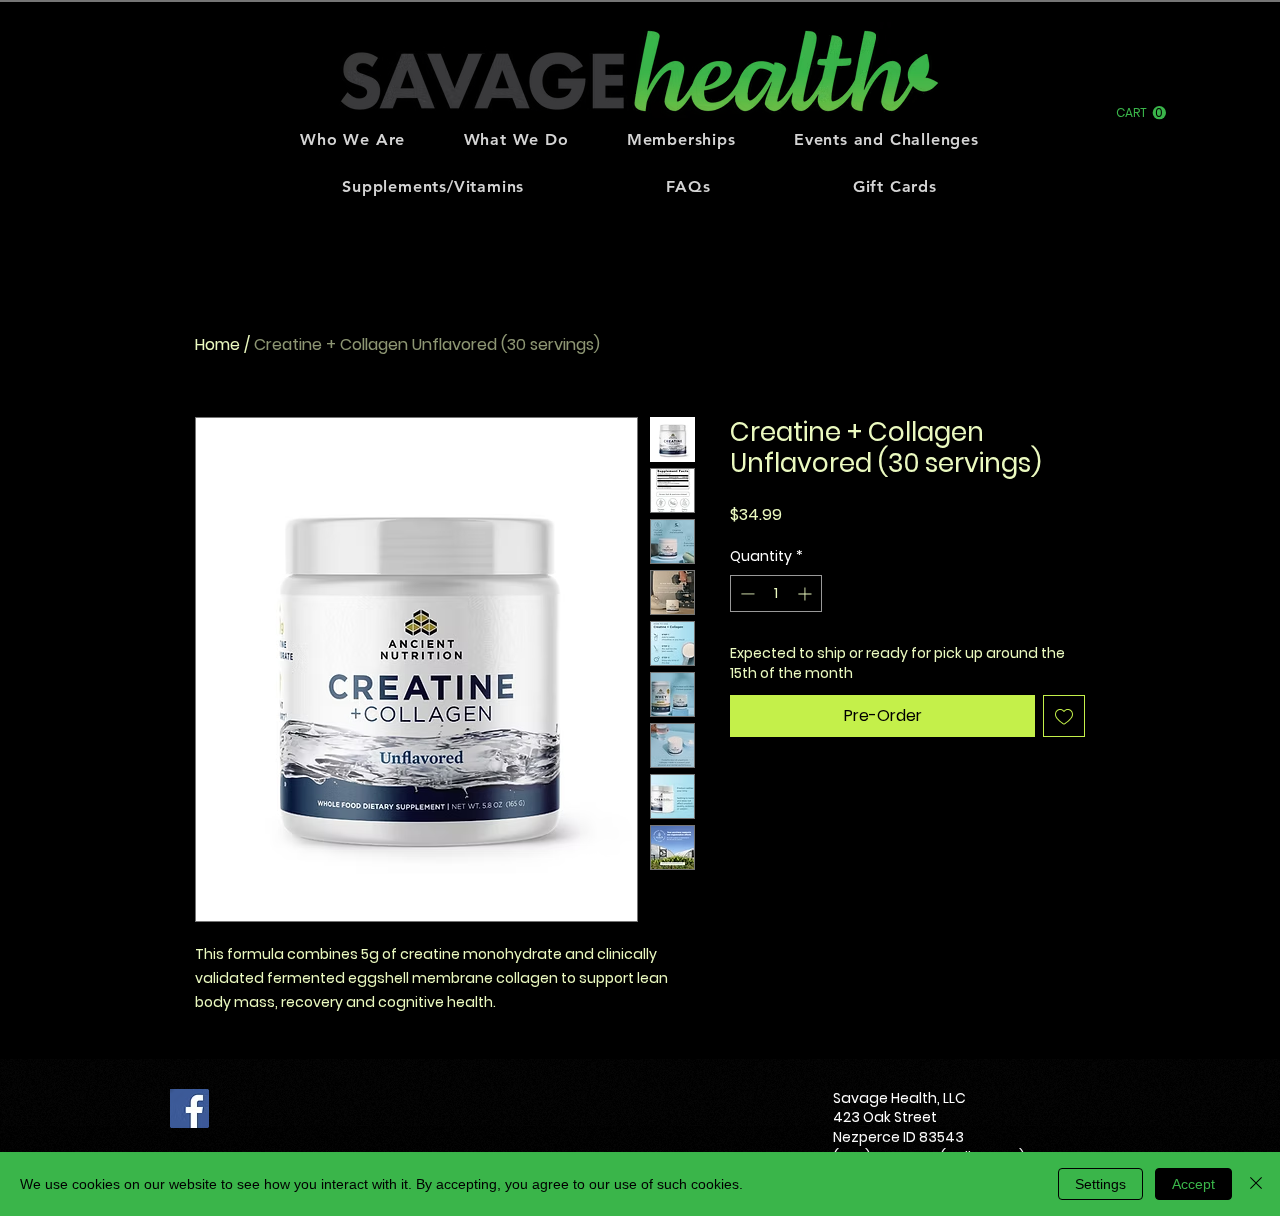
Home (217, 344)
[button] (1141, 113)
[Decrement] (745, 593)
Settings (1100, 1184)
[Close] (1256, 1184)
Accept (1193, 1184)
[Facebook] (189, 1108)
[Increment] (806, 593)
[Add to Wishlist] (1064, 716)
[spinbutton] (776, 593)
